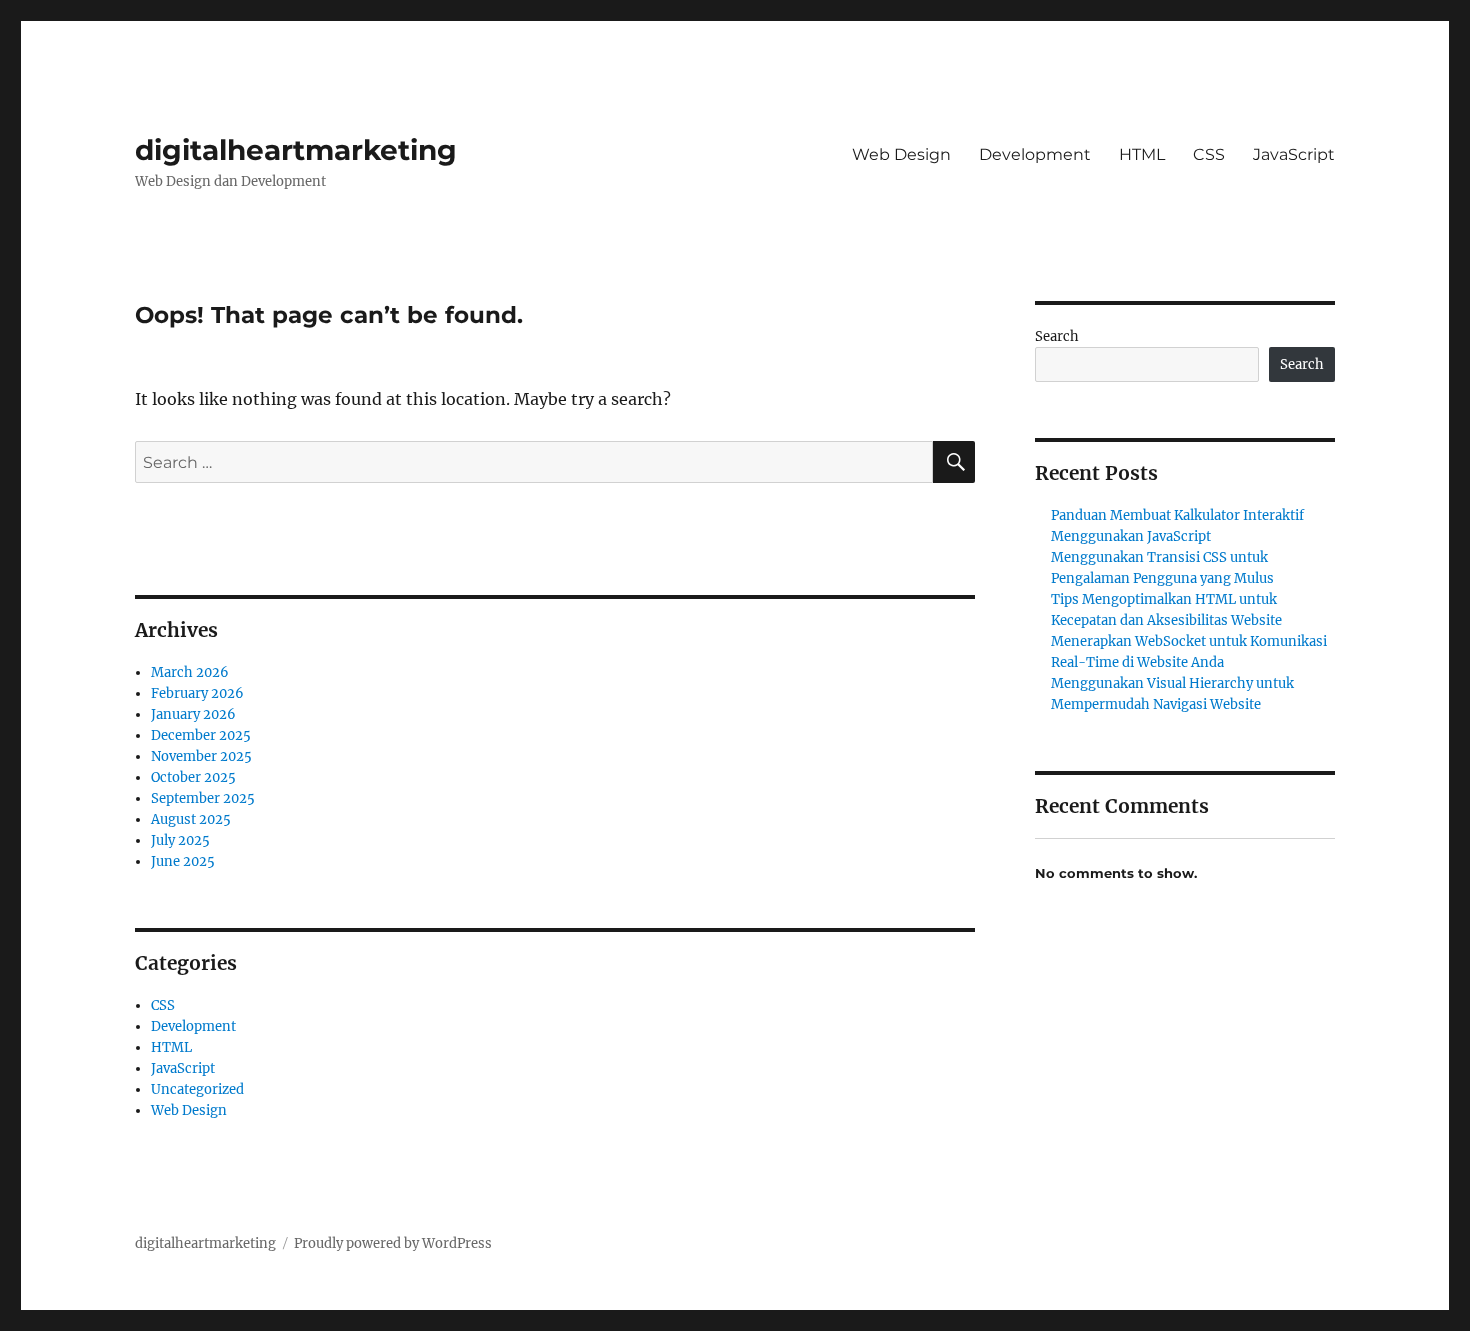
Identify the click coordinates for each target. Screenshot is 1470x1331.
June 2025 (183, 861)
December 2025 (201, 735)
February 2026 (197, 693)
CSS (1209, 154)
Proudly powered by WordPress (393, 1243)
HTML (1142, 154)
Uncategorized (197, 1089)
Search (1057, 336)
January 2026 (193, 714)
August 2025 (191, 819)
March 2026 (190, 672)
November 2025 (201, 756)
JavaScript (1294, 154)
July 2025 (180, 840)
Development (1035, 154)
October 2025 (193, 777)
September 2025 (203, 798)
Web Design (901, 154)
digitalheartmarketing (296, 150)
